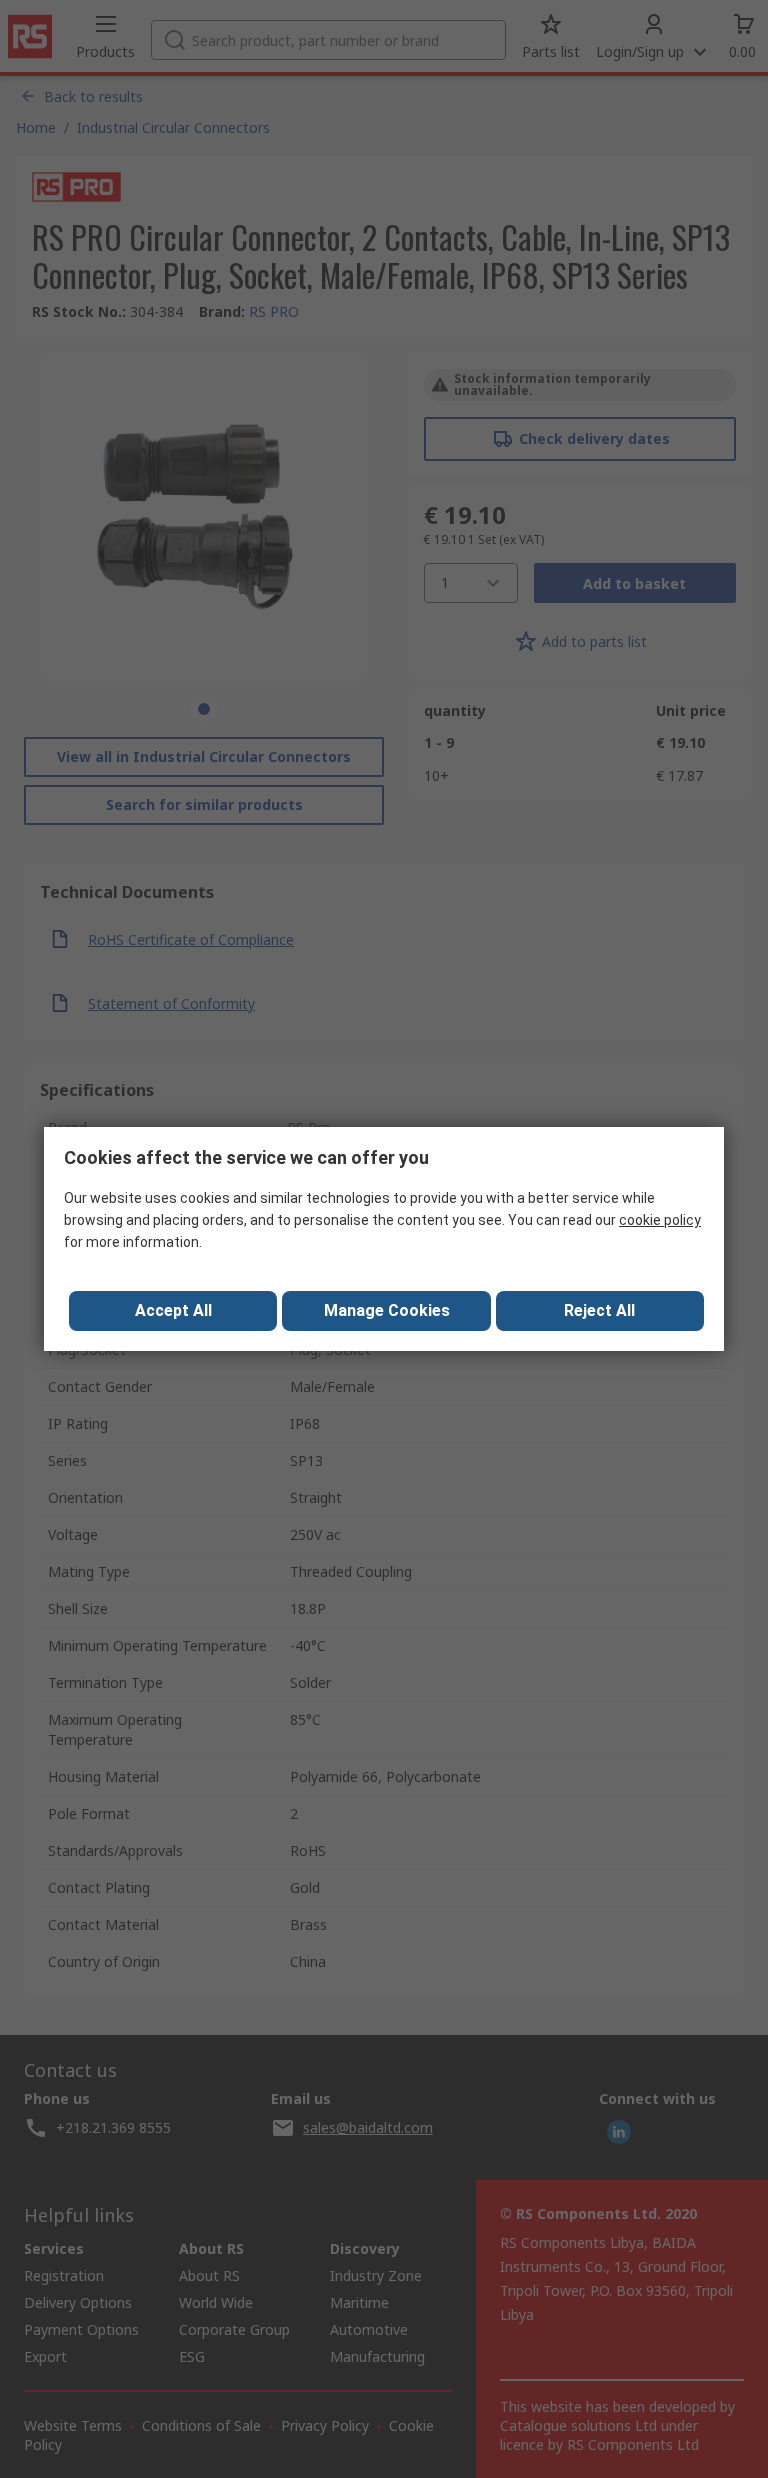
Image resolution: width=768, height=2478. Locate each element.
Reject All (599, 1310)
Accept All (173, 1310)
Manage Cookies (387, 1310)
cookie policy (660, 1220)
